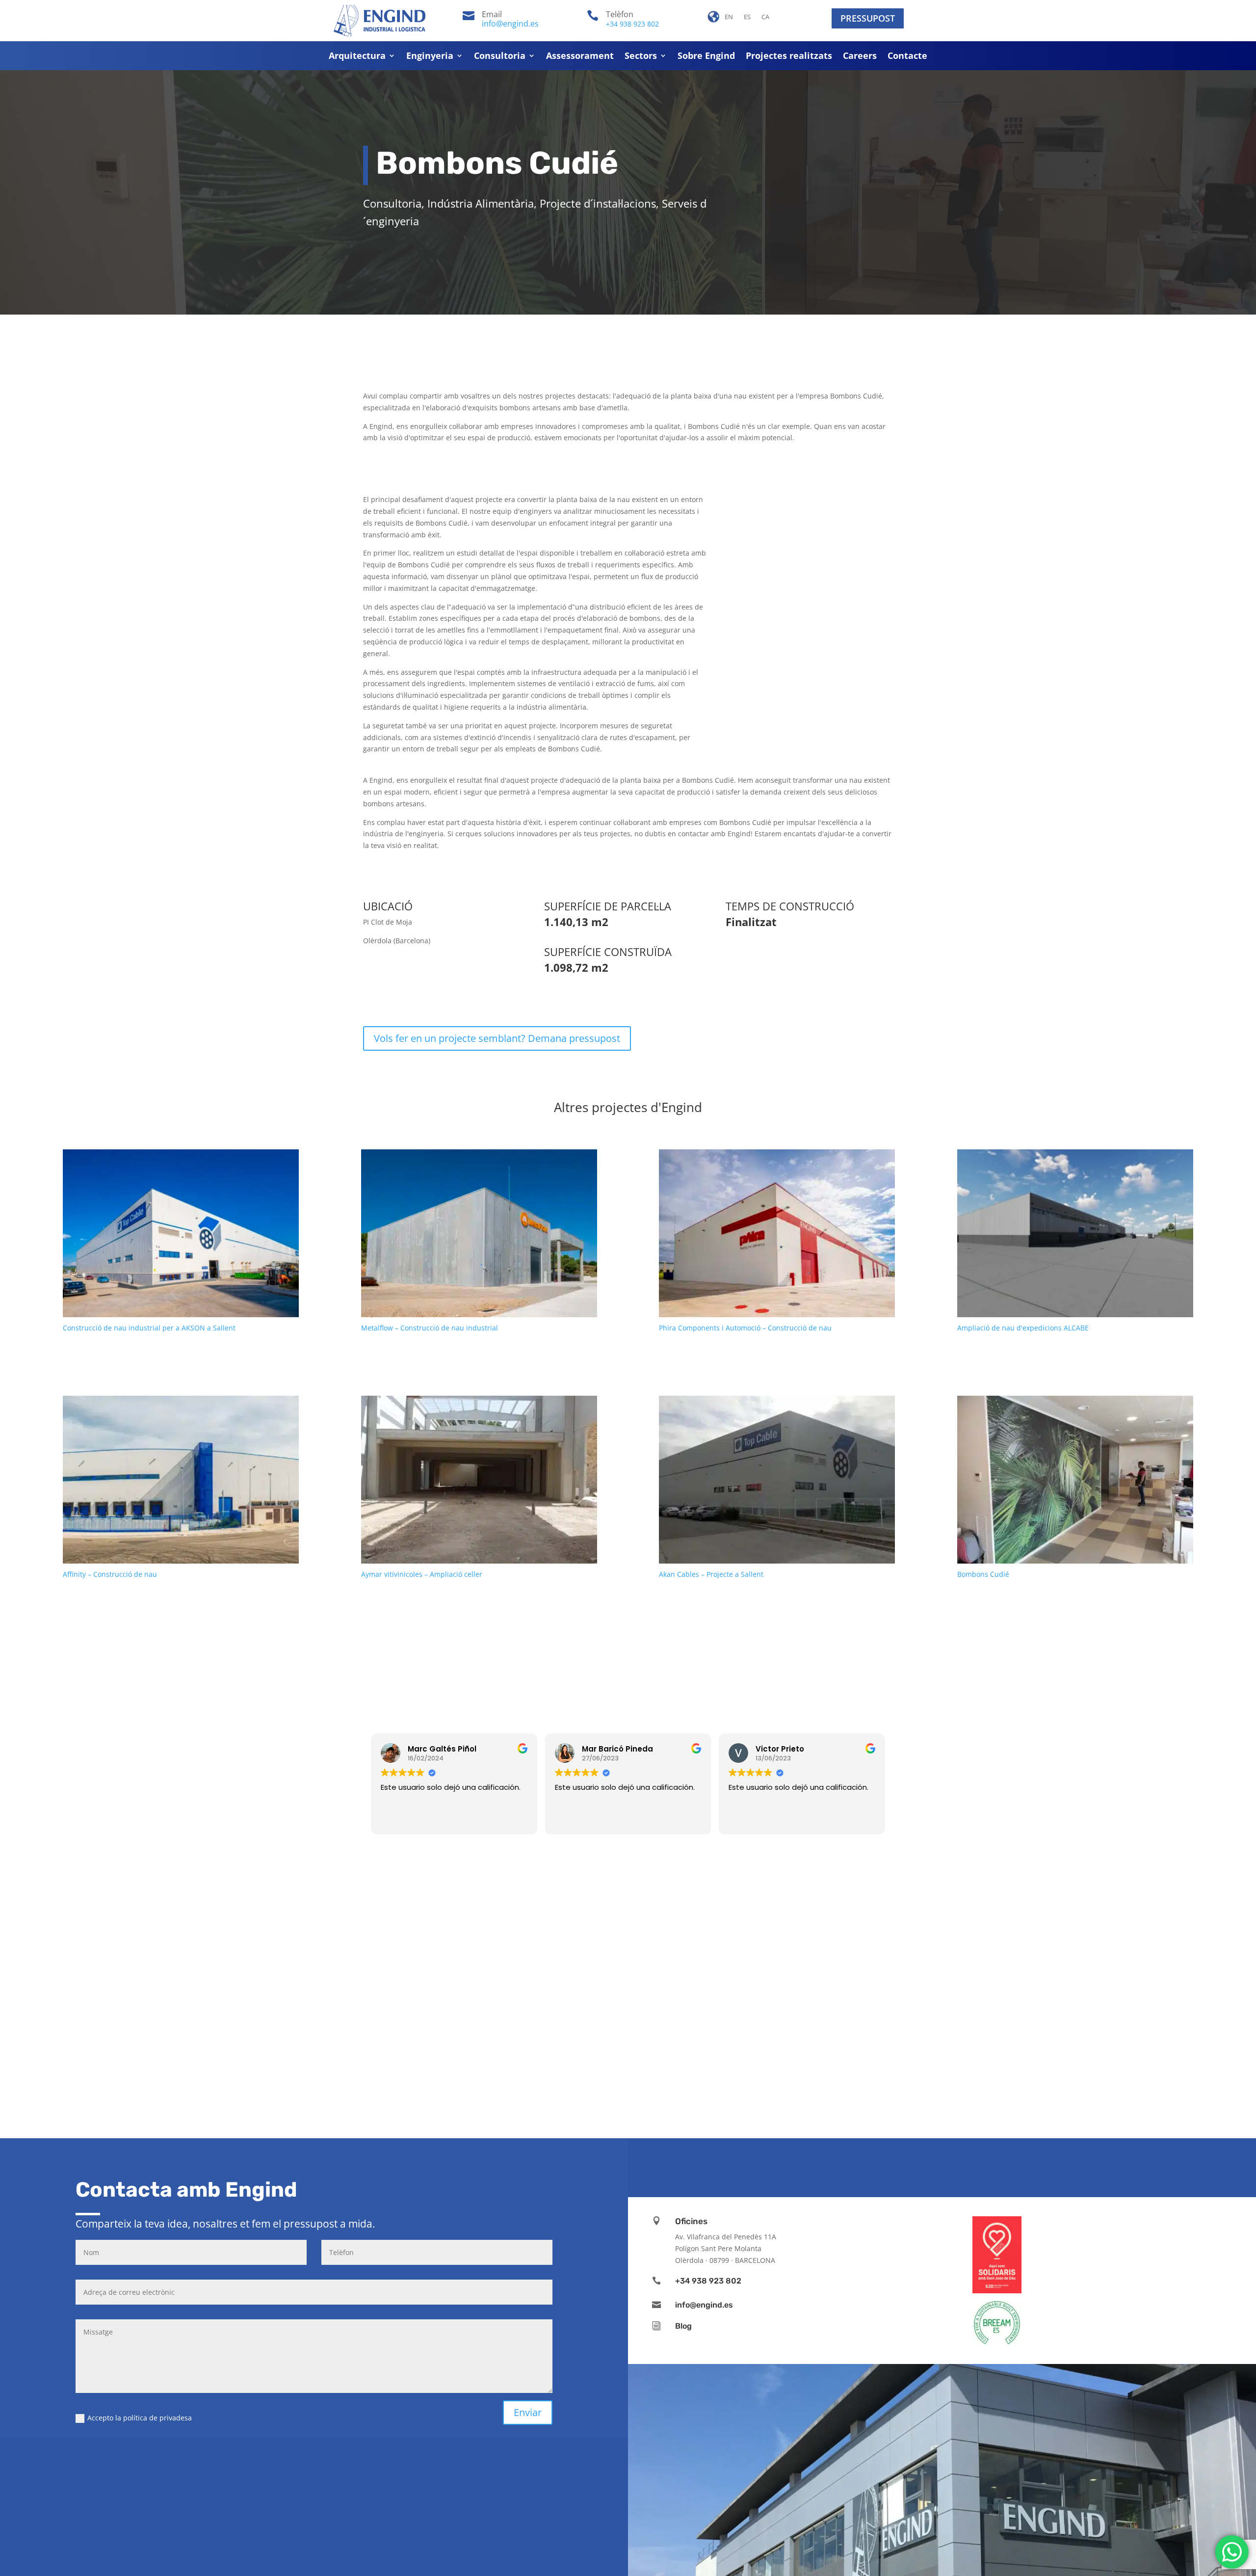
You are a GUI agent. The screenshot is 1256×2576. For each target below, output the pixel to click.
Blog (683, 2326)
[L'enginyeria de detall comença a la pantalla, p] (78, 2028)
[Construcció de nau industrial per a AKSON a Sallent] (181, 1233)
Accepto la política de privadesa (140, 2418)
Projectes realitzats (789, 57)
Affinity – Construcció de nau (110, 1574)
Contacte (907, 57)
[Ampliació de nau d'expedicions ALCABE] (1075, 1233)
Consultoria (500, 57)
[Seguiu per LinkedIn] (950, 2166)
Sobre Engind (706, 57)
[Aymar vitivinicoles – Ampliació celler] (479, 1479)
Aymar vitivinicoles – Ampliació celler (422, 1574)
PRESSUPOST (868, 18)
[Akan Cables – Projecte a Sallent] (777, 1479)
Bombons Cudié (983, 1574)
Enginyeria (430, 57)
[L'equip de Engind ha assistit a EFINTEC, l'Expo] (235, 2028)
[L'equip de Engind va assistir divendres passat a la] (392, 2028)
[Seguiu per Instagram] (920, 2166)
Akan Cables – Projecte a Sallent (711, 1574)
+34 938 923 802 (632, 24)
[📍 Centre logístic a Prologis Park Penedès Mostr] (1020, 2028)
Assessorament (580, 57)
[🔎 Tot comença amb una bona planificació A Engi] (1177, 2028)
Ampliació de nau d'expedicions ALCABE (1023, 1328)
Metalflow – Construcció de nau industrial (430, 1328)
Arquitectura (357, 57)
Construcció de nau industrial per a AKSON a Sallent (149, 1328)
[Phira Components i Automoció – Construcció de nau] (777, 1233)
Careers (860, 57)
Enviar (528, 2412)
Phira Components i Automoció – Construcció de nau (745, 1328)
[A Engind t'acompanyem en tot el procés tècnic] (863, 2028)
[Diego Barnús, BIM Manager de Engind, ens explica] (706, 2028)
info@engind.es (510, 24)
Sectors (641, 57)
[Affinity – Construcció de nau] (181, 1479)
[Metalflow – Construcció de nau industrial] (479, 1233)
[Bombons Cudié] (1075, 1479)
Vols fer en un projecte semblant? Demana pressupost (497, 1038)
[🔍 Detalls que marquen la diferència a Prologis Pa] (549, 2028)
